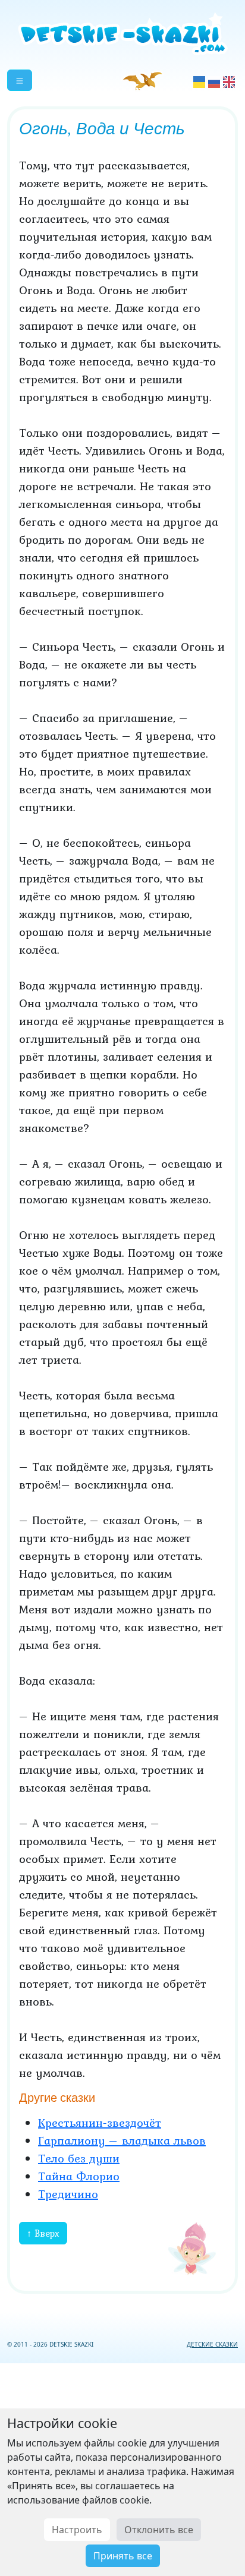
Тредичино (68, 2194)
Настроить (77, 2530)
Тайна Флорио (79, 2176)
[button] (20, 80)
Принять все (123, 2556)
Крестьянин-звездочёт (100, 2123)
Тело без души (79, 2158)
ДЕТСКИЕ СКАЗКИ (212, 2344)
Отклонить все (159, 2530)
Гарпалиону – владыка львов (122, 2140)
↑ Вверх (43, 2233)
